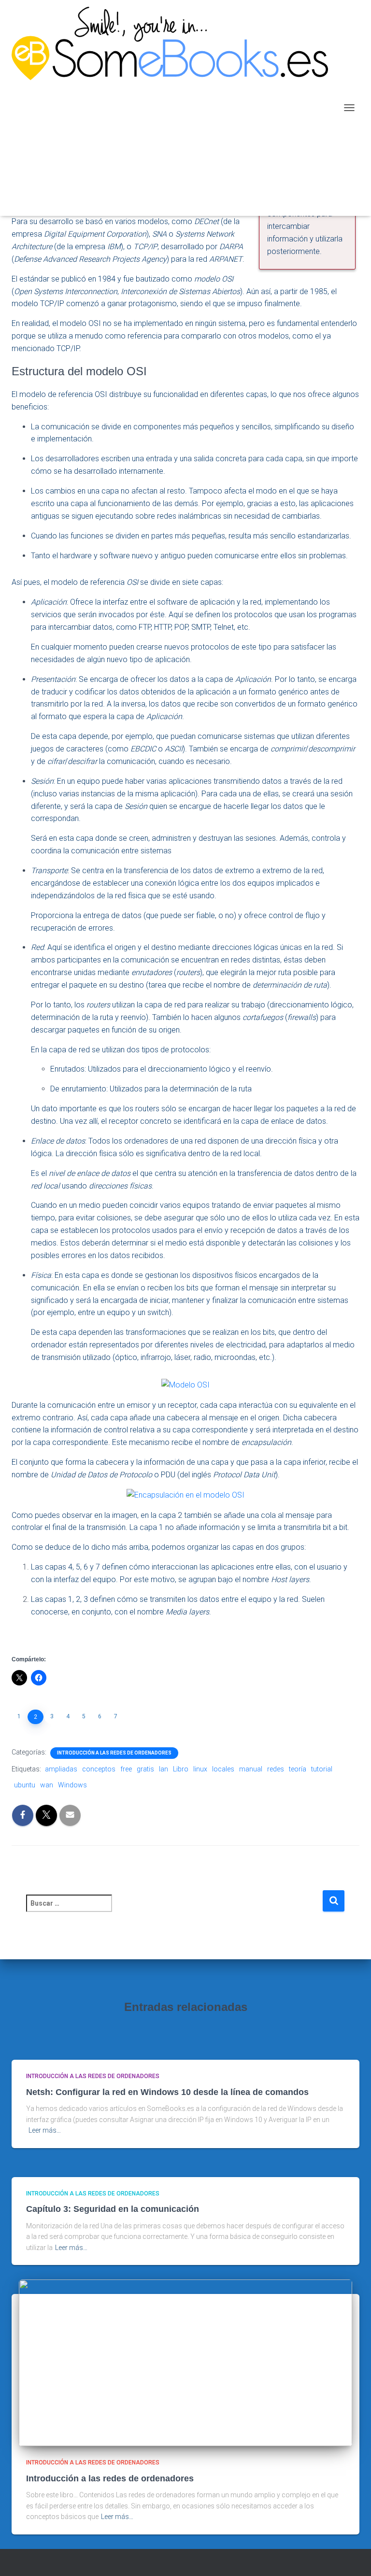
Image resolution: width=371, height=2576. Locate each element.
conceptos (99, 1769)
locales (223, 1769)
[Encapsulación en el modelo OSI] (185, 1494)
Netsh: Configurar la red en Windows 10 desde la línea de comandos (167, 2092)
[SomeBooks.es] (173, 108)
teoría (298, 1769)
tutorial (322, 1769)
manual (251, 1769)
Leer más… (45, 2130)
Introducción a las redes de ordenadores (114, 1753)
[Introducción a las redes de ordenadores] (185, 2363)
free (126, 1769)
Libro (181, 1769)
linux (200, 1769)
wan (47, 1785)
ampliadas (61, 1769)
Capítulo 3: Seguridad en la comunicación (113, 2209)
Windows (72, 1785)
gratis (145, 1769)
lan (164, 1769)
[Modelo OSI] (185, 1384)
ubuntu (25, 1785)
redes (276, 1769)
